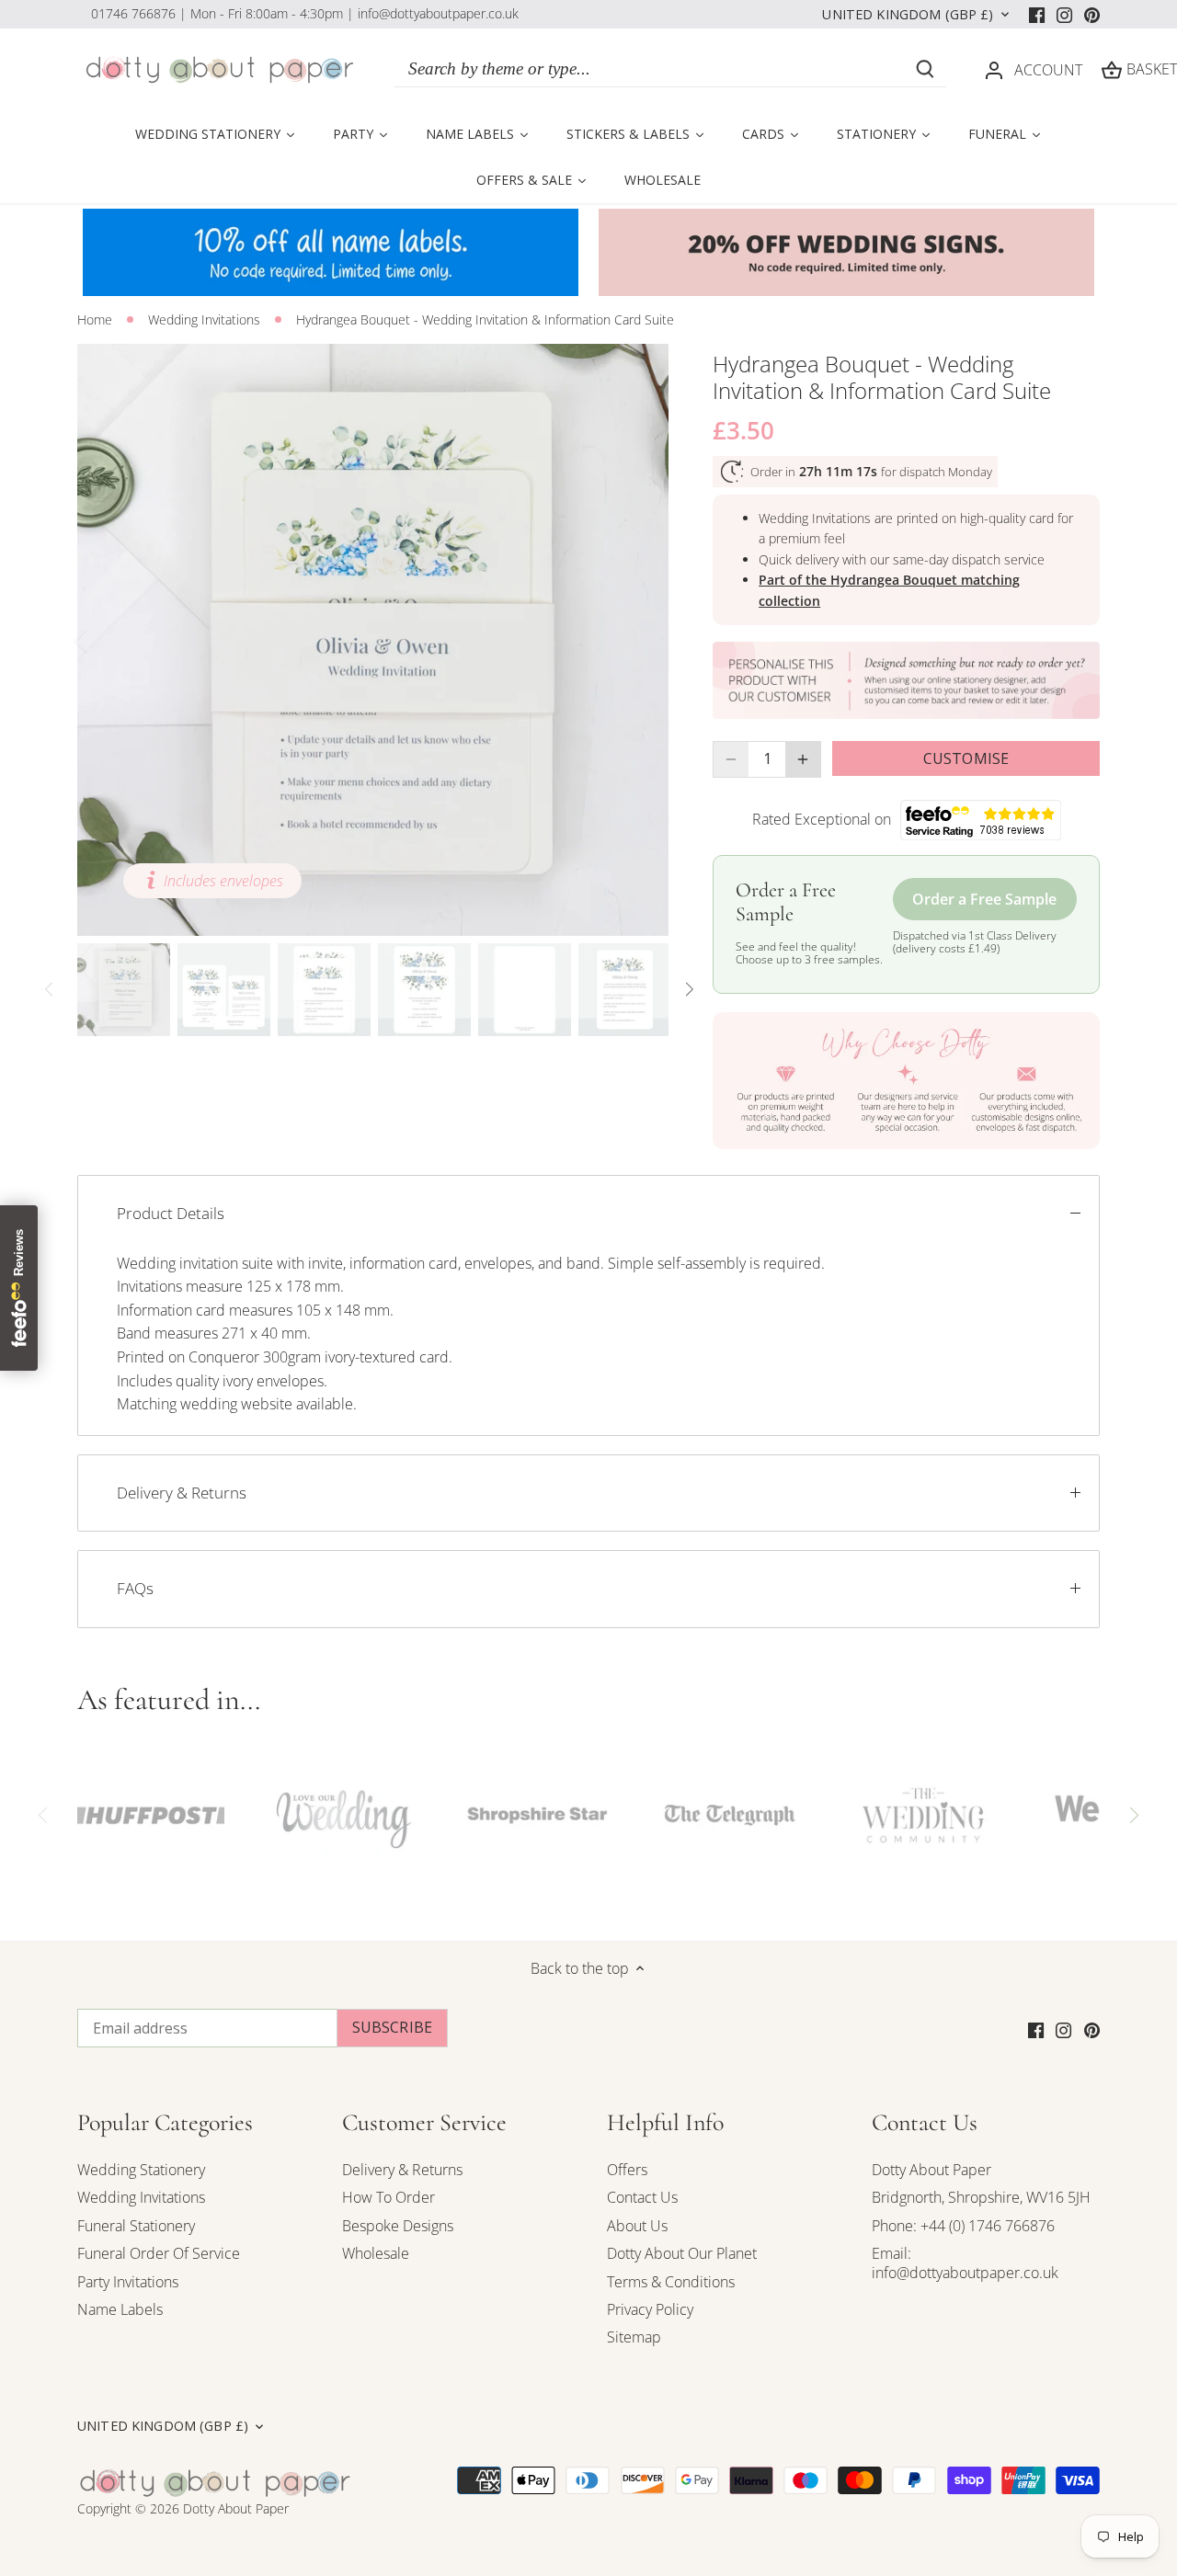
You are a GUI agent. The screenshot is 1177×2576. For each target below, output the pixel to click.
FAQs (135, 1588)
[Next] (641, 640)
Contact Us (642, 2197)
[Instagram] (1064, 14)
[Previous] (105, 640)
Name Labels (120, 2309)
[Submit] (925, 69)
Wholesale (376, 2253)
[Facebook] (1037, 14)
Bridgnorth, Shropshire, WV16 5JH (981, 2197)
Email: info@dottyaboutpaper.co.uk (965, 2263)
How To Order (389, 2197)
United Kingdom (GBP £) (908, 15)
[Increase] (803, 759)
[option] (373, 640)
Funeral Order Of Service (159, 2253)
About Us (637, 2226)
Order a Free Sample (984, 899)
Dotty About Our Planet (682, 2253)
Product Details (171, 1213)
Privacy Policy (650, 2309)
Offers (627, 2170)
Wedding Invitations (141, 2197)
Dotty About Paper (931, 2170)
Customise (966, 758)
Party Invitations (128, 2282)
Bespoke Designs (398, 2226)
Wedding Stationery (141, 2170)
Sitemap (634, 2337)
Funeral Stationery (136, 2226)
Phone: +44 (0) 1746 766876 (963, 2226)
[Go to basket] (1112, 69)
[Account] (994, 69)
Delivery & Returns (182, 1493)
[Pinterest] (1092, 14)
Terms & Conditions (671, 2282)
